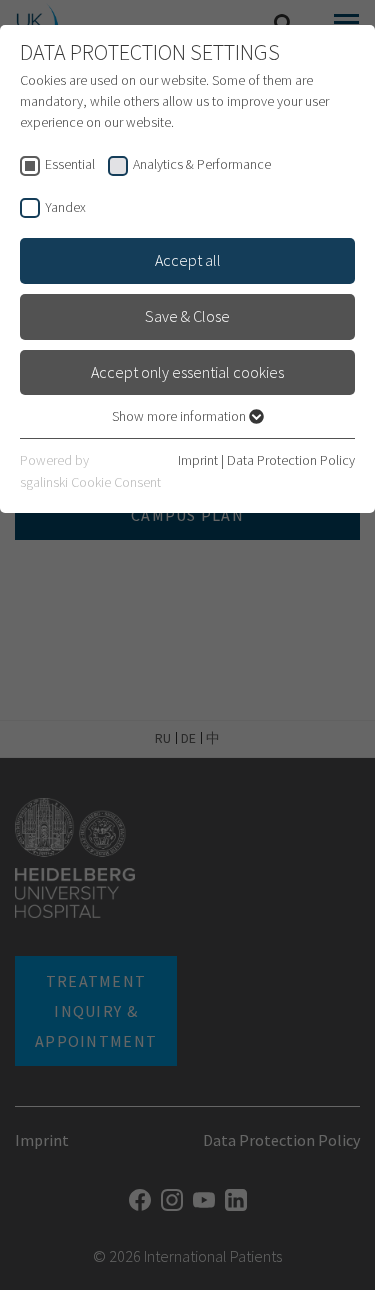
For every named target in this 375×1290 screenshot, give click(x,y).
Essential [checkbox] (70, 164)
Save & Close (187, 316)
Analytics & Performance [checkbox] (202, 164)
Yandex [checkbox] (65, 207)
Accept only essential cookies (187, 372)
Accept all (188, 260)
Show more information (180, 416)
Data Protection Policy (291, 460)
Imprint (198, 460)
